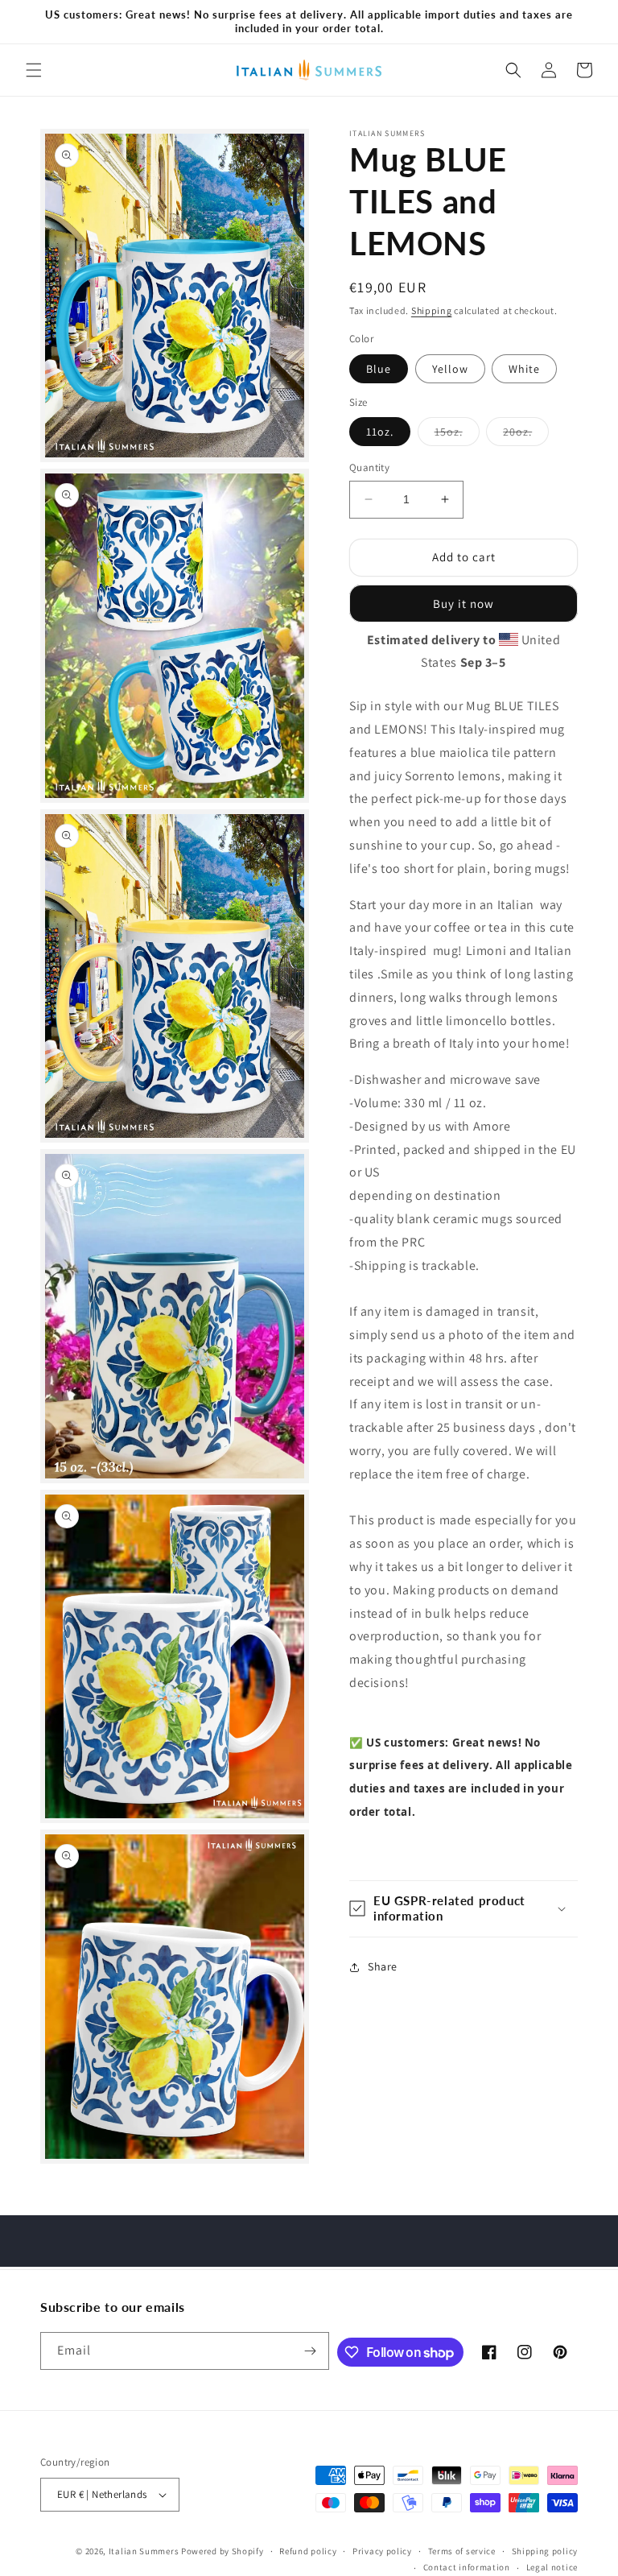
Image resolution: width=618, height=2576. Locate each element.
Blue (379, 369)
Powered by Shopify (222, 2551)
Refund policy (308, 2551)
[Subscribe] (311, 2351)
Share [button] (383, 1966)
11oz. (380, 432)
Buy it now (463, 604)
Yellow (450, 369)
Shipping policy (545, 2551)
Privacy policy (382, 2551)
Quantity (369, 467)
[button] (34, 70)
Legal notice (552, 2567)
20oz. (526, 435)
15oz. (457, 435)
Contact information (467, 2567)
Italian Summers (144, 2551)
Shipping (432, 310)
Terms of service (462, 2551)
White (524, 369)
